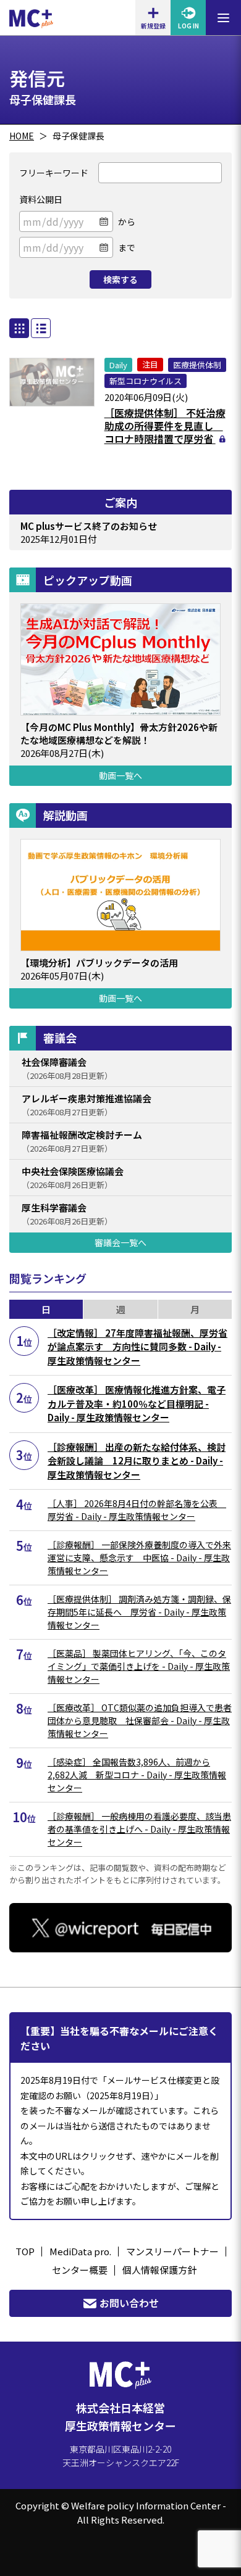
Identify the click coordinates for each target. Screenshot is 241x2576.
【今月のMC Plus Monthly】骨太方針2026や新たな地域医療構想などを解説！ (119, 733)
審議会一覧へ (120, 1242)
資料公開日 (41, 199)
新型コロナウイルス (146, 381)
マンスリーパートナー (172, 2251)
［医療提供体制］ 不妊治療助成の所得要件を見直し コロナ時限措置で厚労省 (165, 426)
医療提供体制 (197, 365)
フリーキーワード (54, 173)
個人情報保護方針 (159, 2270)
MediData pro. (80, 2251)
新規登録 (153, 26)
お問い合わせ (129, 2303)
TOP (25, 2251)
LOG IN (188, 26)
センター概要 (80, 2270)
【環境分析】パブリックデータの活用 (99, 963)
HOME (22, 136)
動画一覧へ (120, 775)
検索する (120, 279)
